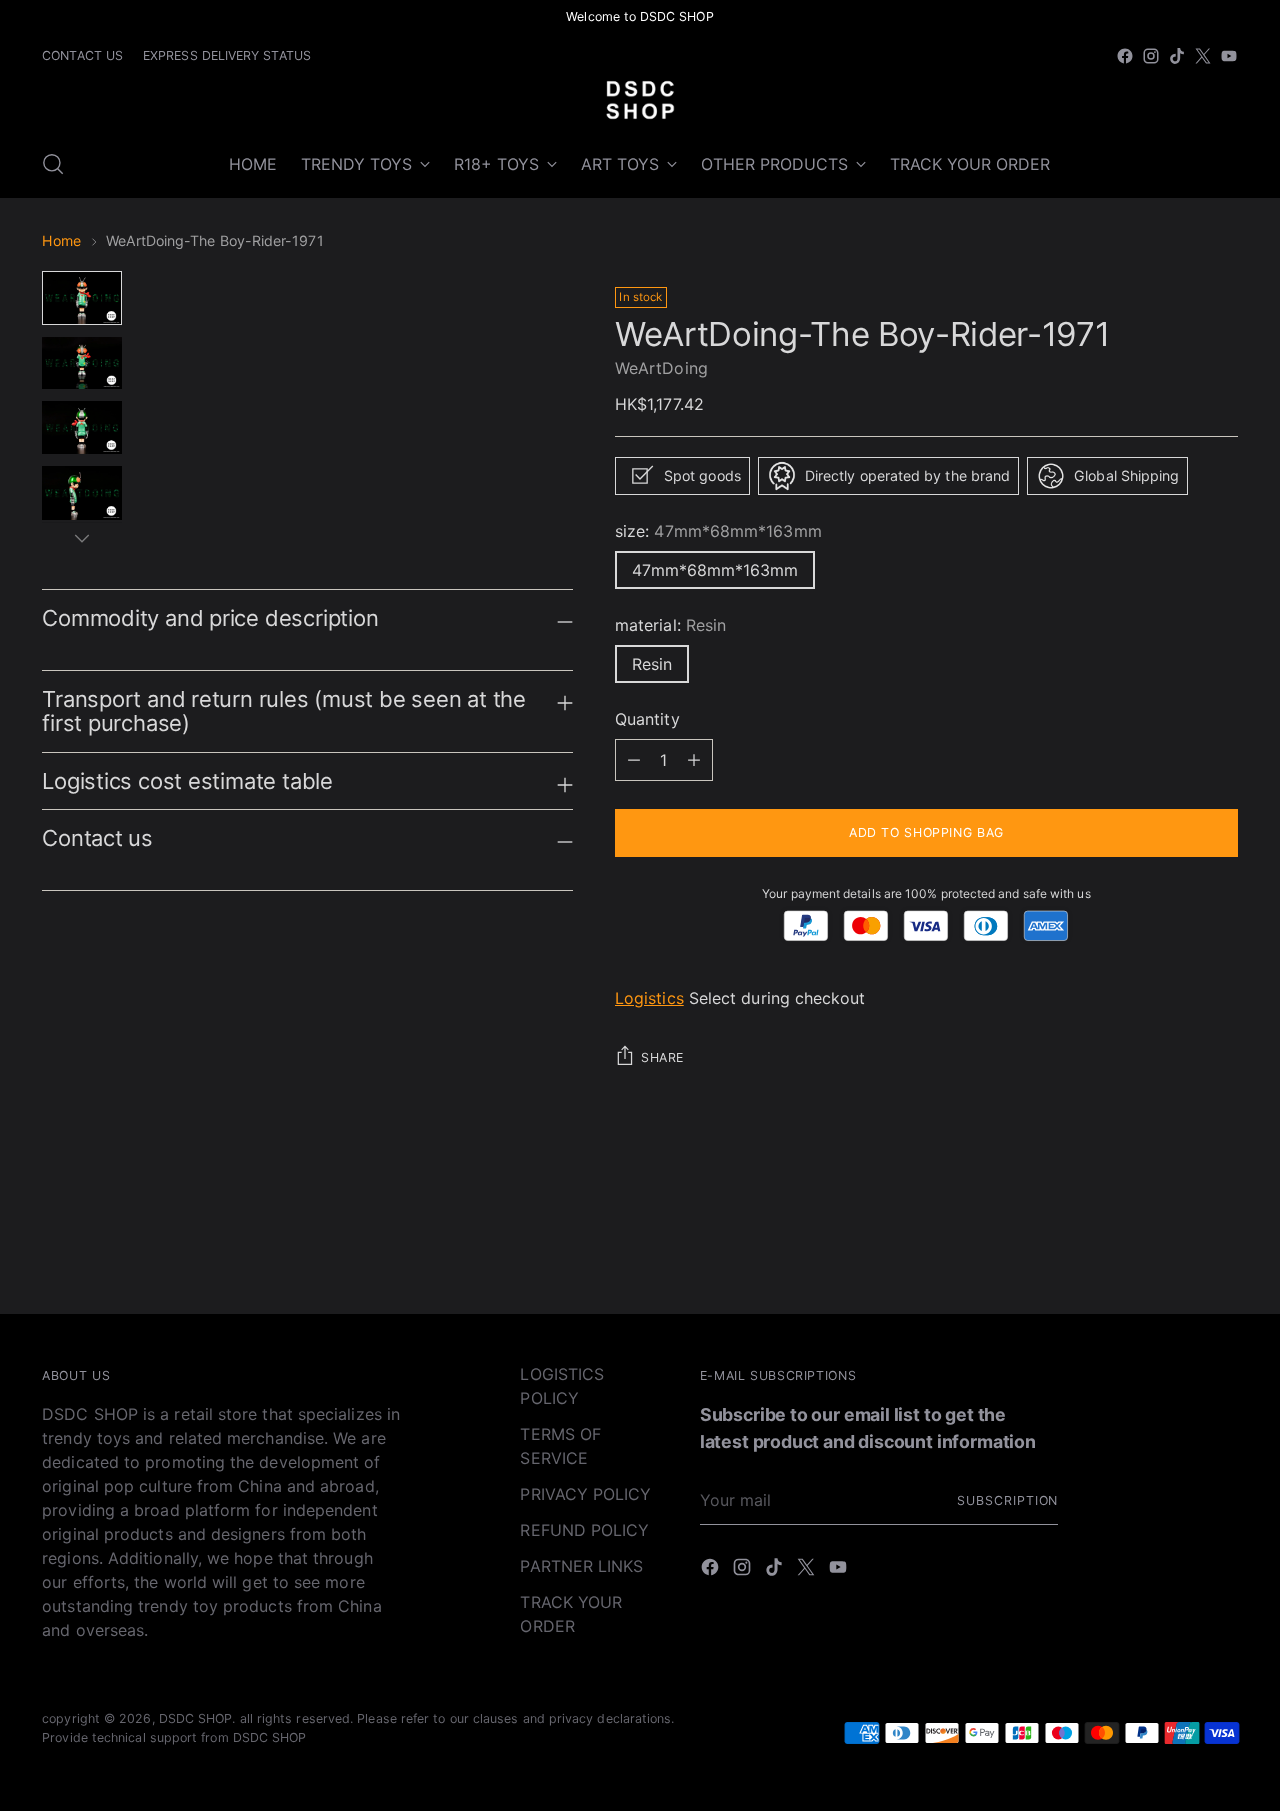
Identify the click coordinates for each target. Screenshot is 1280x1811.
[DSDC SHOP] (640, 100)
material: (670, 625)
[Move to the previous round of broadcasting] (1175, 1246)
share (662, 1057)
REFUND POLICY (584, 1530)
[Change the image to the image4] (82, 492)
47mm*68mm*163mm (715, 570)
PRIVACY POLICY (585, 1494)
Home (61, 240)
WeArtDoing (661, 368)
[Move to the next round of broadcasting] (1221, 1245)
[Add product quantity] (634, 760)
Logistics (649, 998)
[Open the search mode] (53, 164)
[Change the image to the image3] (82, 427)
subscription (1007, 1500)
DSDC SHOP (196, 1718)
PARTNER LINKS (581, 1566)
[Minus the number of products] (694, 760)
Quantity (647, 719)
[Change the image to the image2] (82, 363)
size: (718, 531)
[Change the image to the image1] (82, 297)
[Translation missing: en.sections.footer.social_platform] (1125, 56)
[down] (82, 538)
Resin (652, 664)
